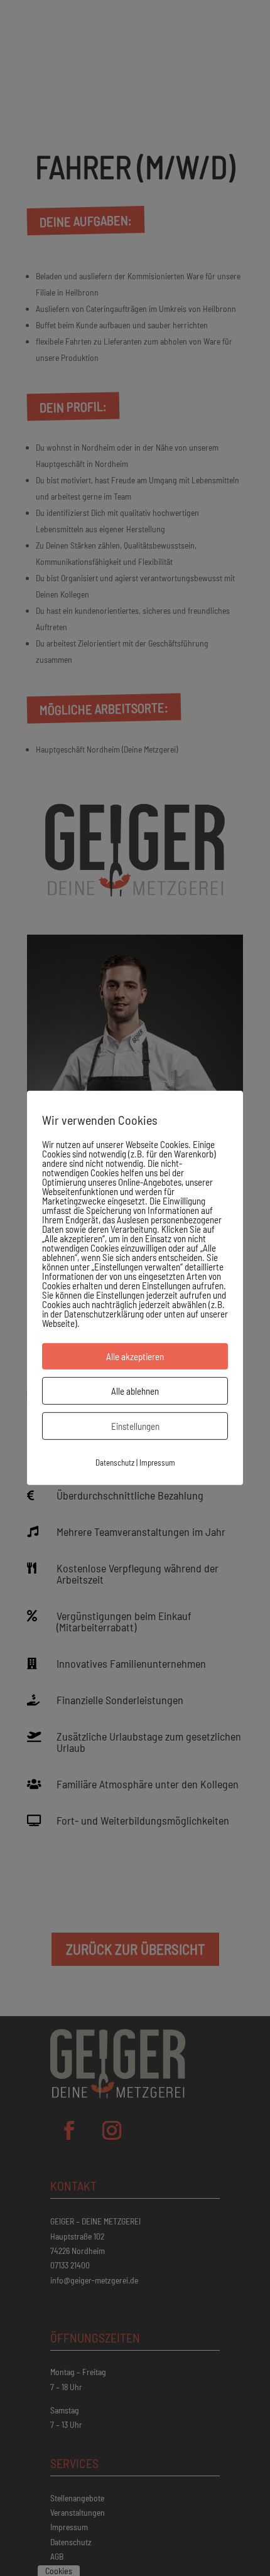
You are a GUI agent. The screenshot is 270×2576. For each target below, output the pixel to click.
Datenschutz (115, 1462)
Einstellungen (135, 1426)
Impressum (157, 1462)
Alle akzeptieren (135, 1356)
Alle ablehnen (135, 1391)
